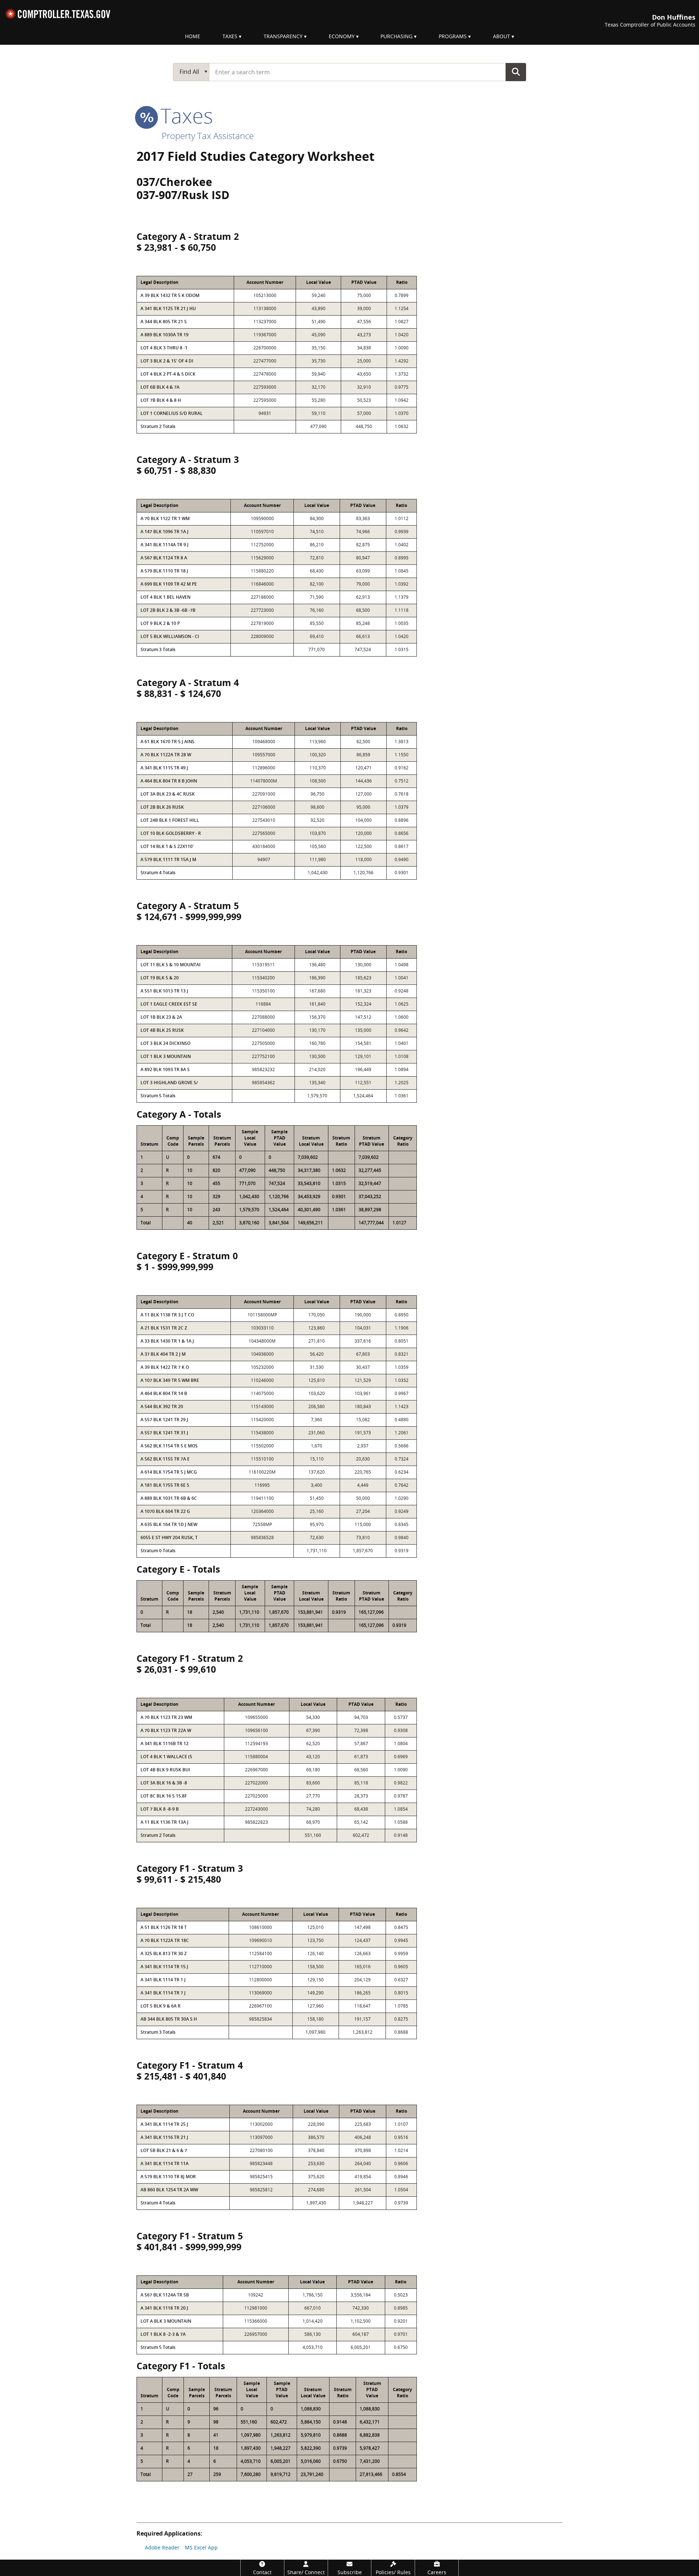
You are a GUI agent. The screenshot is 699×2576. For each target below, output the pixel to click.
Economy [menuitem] (342, 36)
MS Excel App (201, 2547)
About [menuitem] (501, 36)
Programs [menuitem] (453, 36)
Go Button (516, 72)
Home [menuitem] (193, 36)
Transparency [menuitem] (283, 36)
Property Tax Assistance (208, 136)
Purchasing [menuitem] (396, 36)
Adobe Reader (162, 2547)
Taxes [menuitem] (230, 36)
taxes (184, 115)
